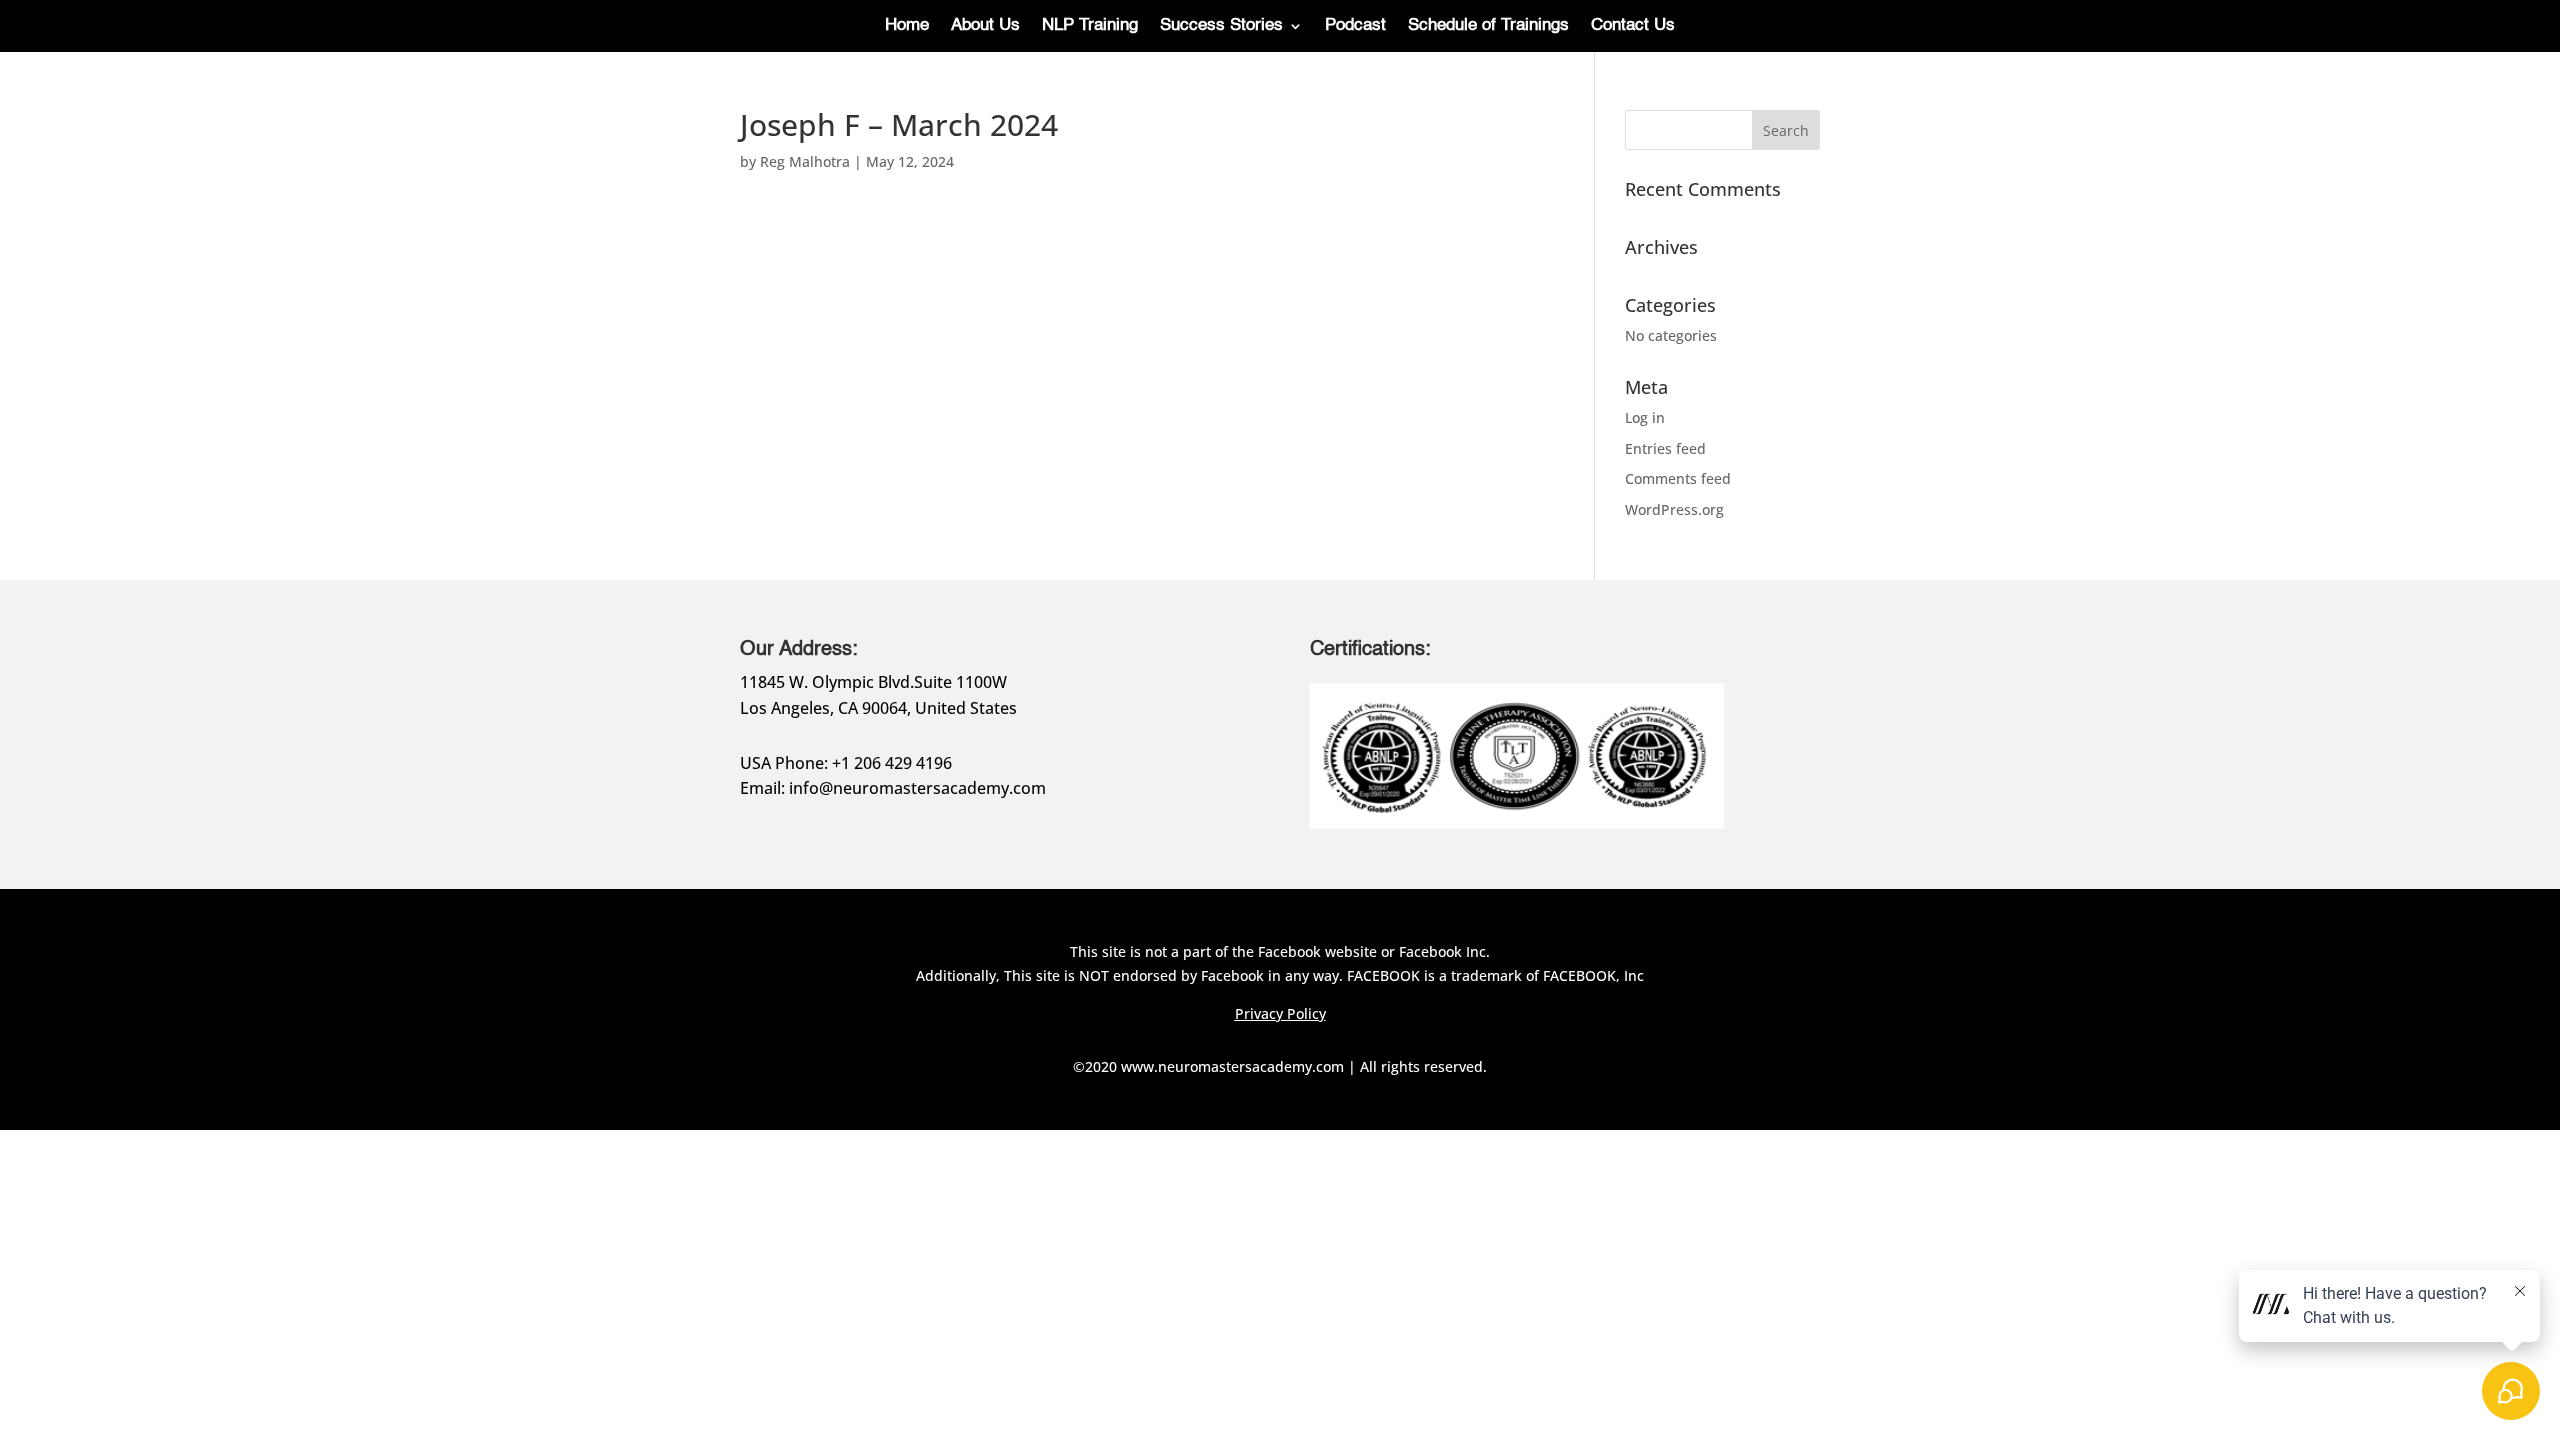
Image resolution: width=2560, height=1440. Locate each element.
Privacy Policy (1280, 1013)
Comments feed (1678, 478)
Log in (1645, 417)
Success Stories (1221, 26)
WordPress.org (1674, 509)
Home (907, 26)
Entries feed (1665, 448)
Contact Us (1633, 26)
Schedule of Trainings (1488, 26)
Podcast (1355, 26)
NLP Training (1090, 26)
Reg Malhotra (805, 161)
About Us (985, 26)
